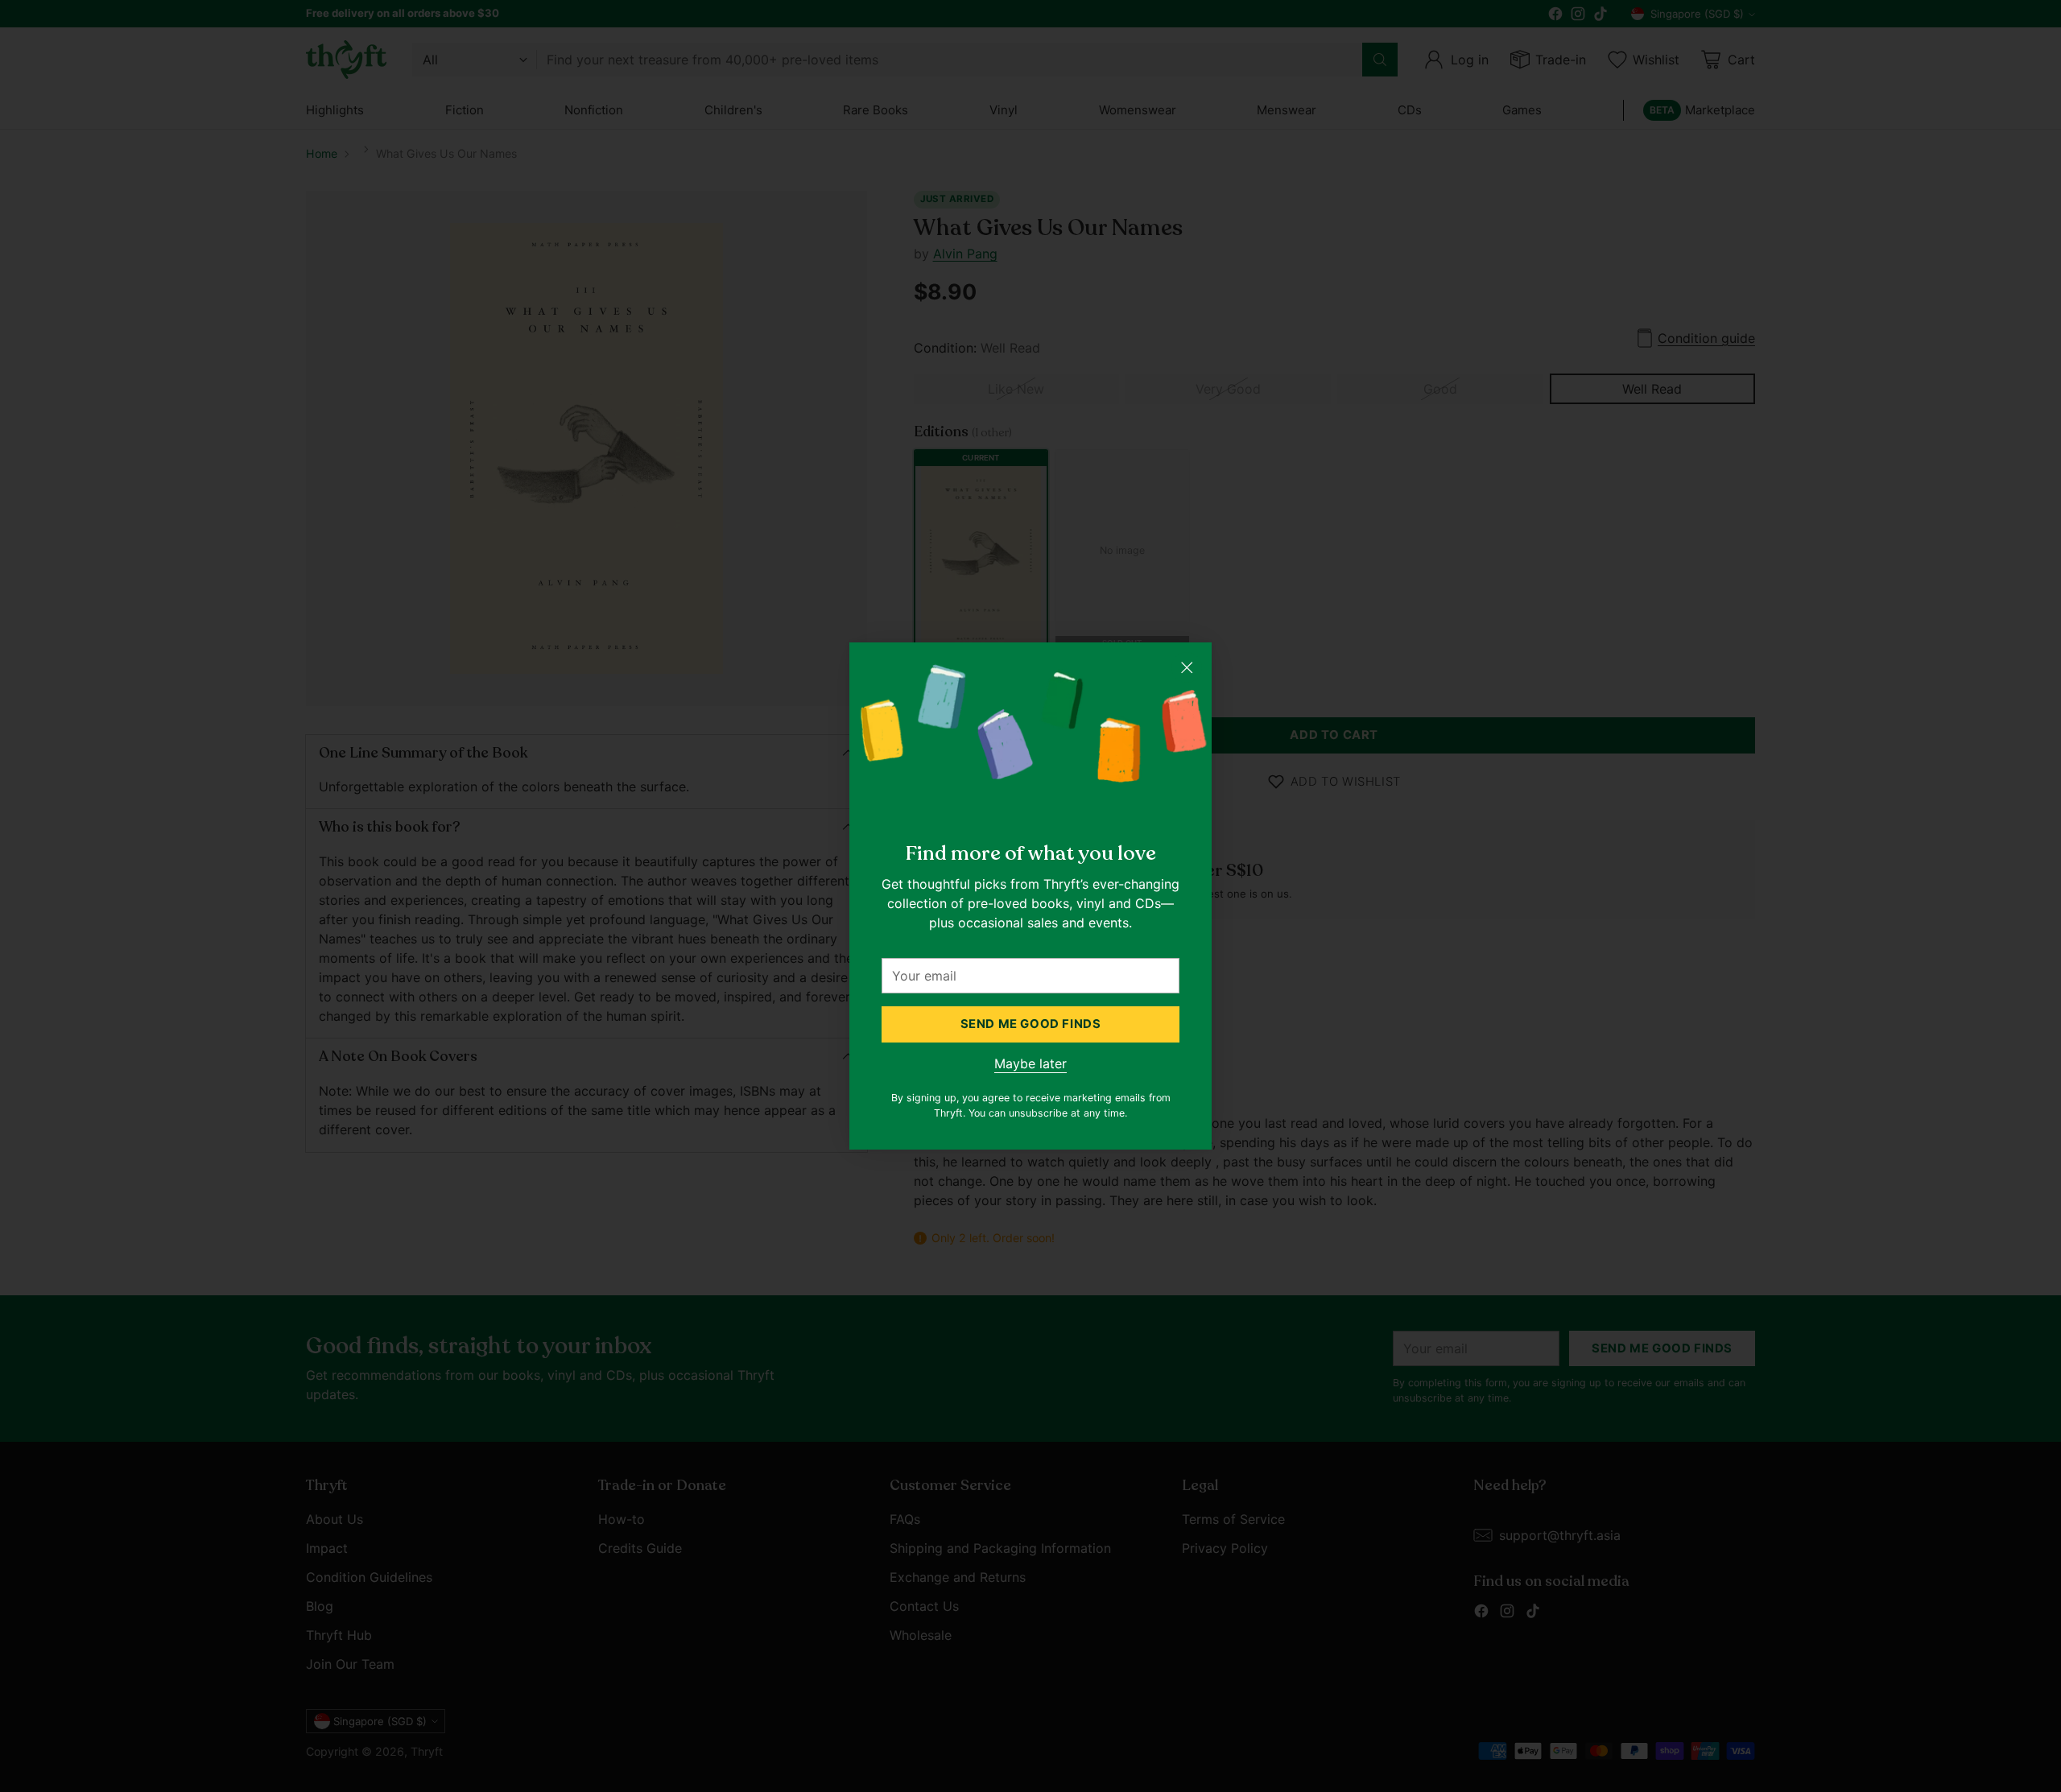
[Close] (1187, 667)
